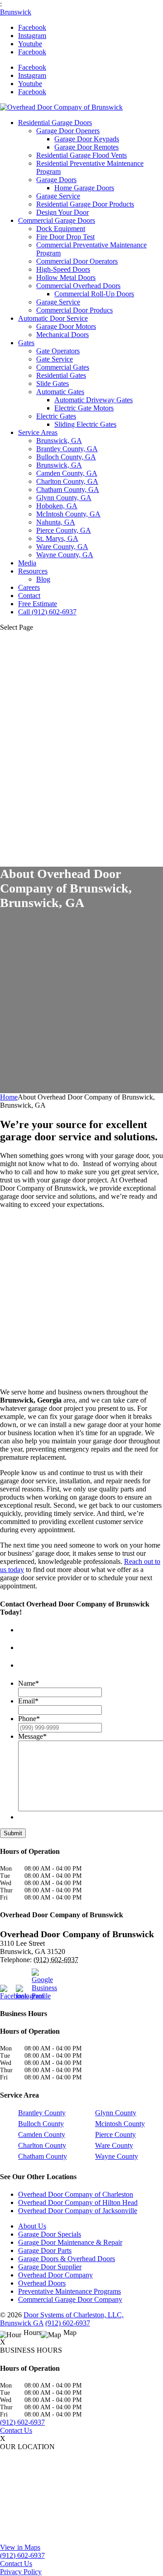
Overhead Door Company (55, 2275)
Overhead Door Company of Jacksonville (78, 2211)
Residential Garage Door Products (85, 204)
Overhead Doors (42, 2284)
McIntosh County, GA (68, 514)
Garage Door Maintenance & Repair (70, 2243)
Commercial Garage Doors (57, 220)
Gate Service (55, 359)
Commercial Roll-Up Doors (94, 294)
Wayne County (117, 2156)
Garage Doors (56, 180)
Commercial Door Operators (77, 261)
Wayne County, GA (65, 555)
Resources (33, 571)
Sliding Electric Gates (85, 424)
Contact (29, 596)
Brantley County (42, 2113)
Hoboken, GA (57, 506)
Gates (26, 343)
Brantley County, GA (67, 449)
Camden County (42, 2135)
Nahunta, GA (56, 522)
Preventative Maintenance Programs (70, 2292)
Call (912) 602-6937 (47, 612)
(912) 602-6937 (68, 2323)
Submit (13, 1833)
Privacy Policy (21, 2572)
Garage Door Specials (50, 2235)
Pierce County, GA (64, 530)
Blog (43, 579)
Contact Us (16, 2430)
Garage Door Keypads (87, 139)
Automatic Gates (60, 392)
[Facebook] (7, 1992)
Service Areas (38, 432)
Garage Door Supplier (50, 2267)
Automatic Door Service (53, 318)
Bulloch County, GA (66, 457)
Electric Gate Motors (84, 408)
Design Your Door (62, 212)
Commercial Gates (63, 367)
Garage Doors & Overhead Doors (67, 2259)
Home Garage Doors (84, 188)
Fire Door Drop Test (65, 237)
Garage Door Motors (66, 326)
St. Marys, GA (57, 538)
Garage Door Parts (45, 2251)
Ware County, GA (62, 547)
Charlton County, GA (67, 481)
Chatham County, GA (68, 490)
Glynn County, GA (64, 498)
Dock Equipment (61, 229)
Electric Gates (56, 416)
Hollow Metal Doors (66, 277)
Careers (29, 587)
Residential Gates (61, 375)
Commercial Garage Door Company (70, 2300)
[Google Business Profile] (38, 1984)
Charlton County (42, 2145)
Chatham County (43, 2156)
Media (27, 563)
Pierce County (115, 2135)
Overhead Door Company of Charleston (76, 2195)
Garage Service (58, 196)
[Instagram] (23, 1992)
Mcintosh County (120, 2124)
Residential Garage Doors (55, 123)
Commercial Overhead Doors (78, 286)
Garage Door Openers (68, 131)
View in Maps (20, 2547)
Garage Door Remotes (86, 147)
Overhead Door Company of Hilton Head (78, 2203)
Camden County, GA (67, 473)
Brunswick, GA (59, 441)
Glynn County (116, 2113)
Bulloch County (41, 2124)
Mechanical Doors (62, 335)
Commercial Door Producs (74, 310)
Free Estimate (38, 604)
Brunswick (16, 12)
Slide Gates (53, 384)
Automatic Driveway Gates (93, 400)
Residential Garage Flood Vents (81, 155)
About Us (32, 2226)
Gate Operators (58, 351)
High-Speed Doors (63, 269)
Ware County (114, 2145)
